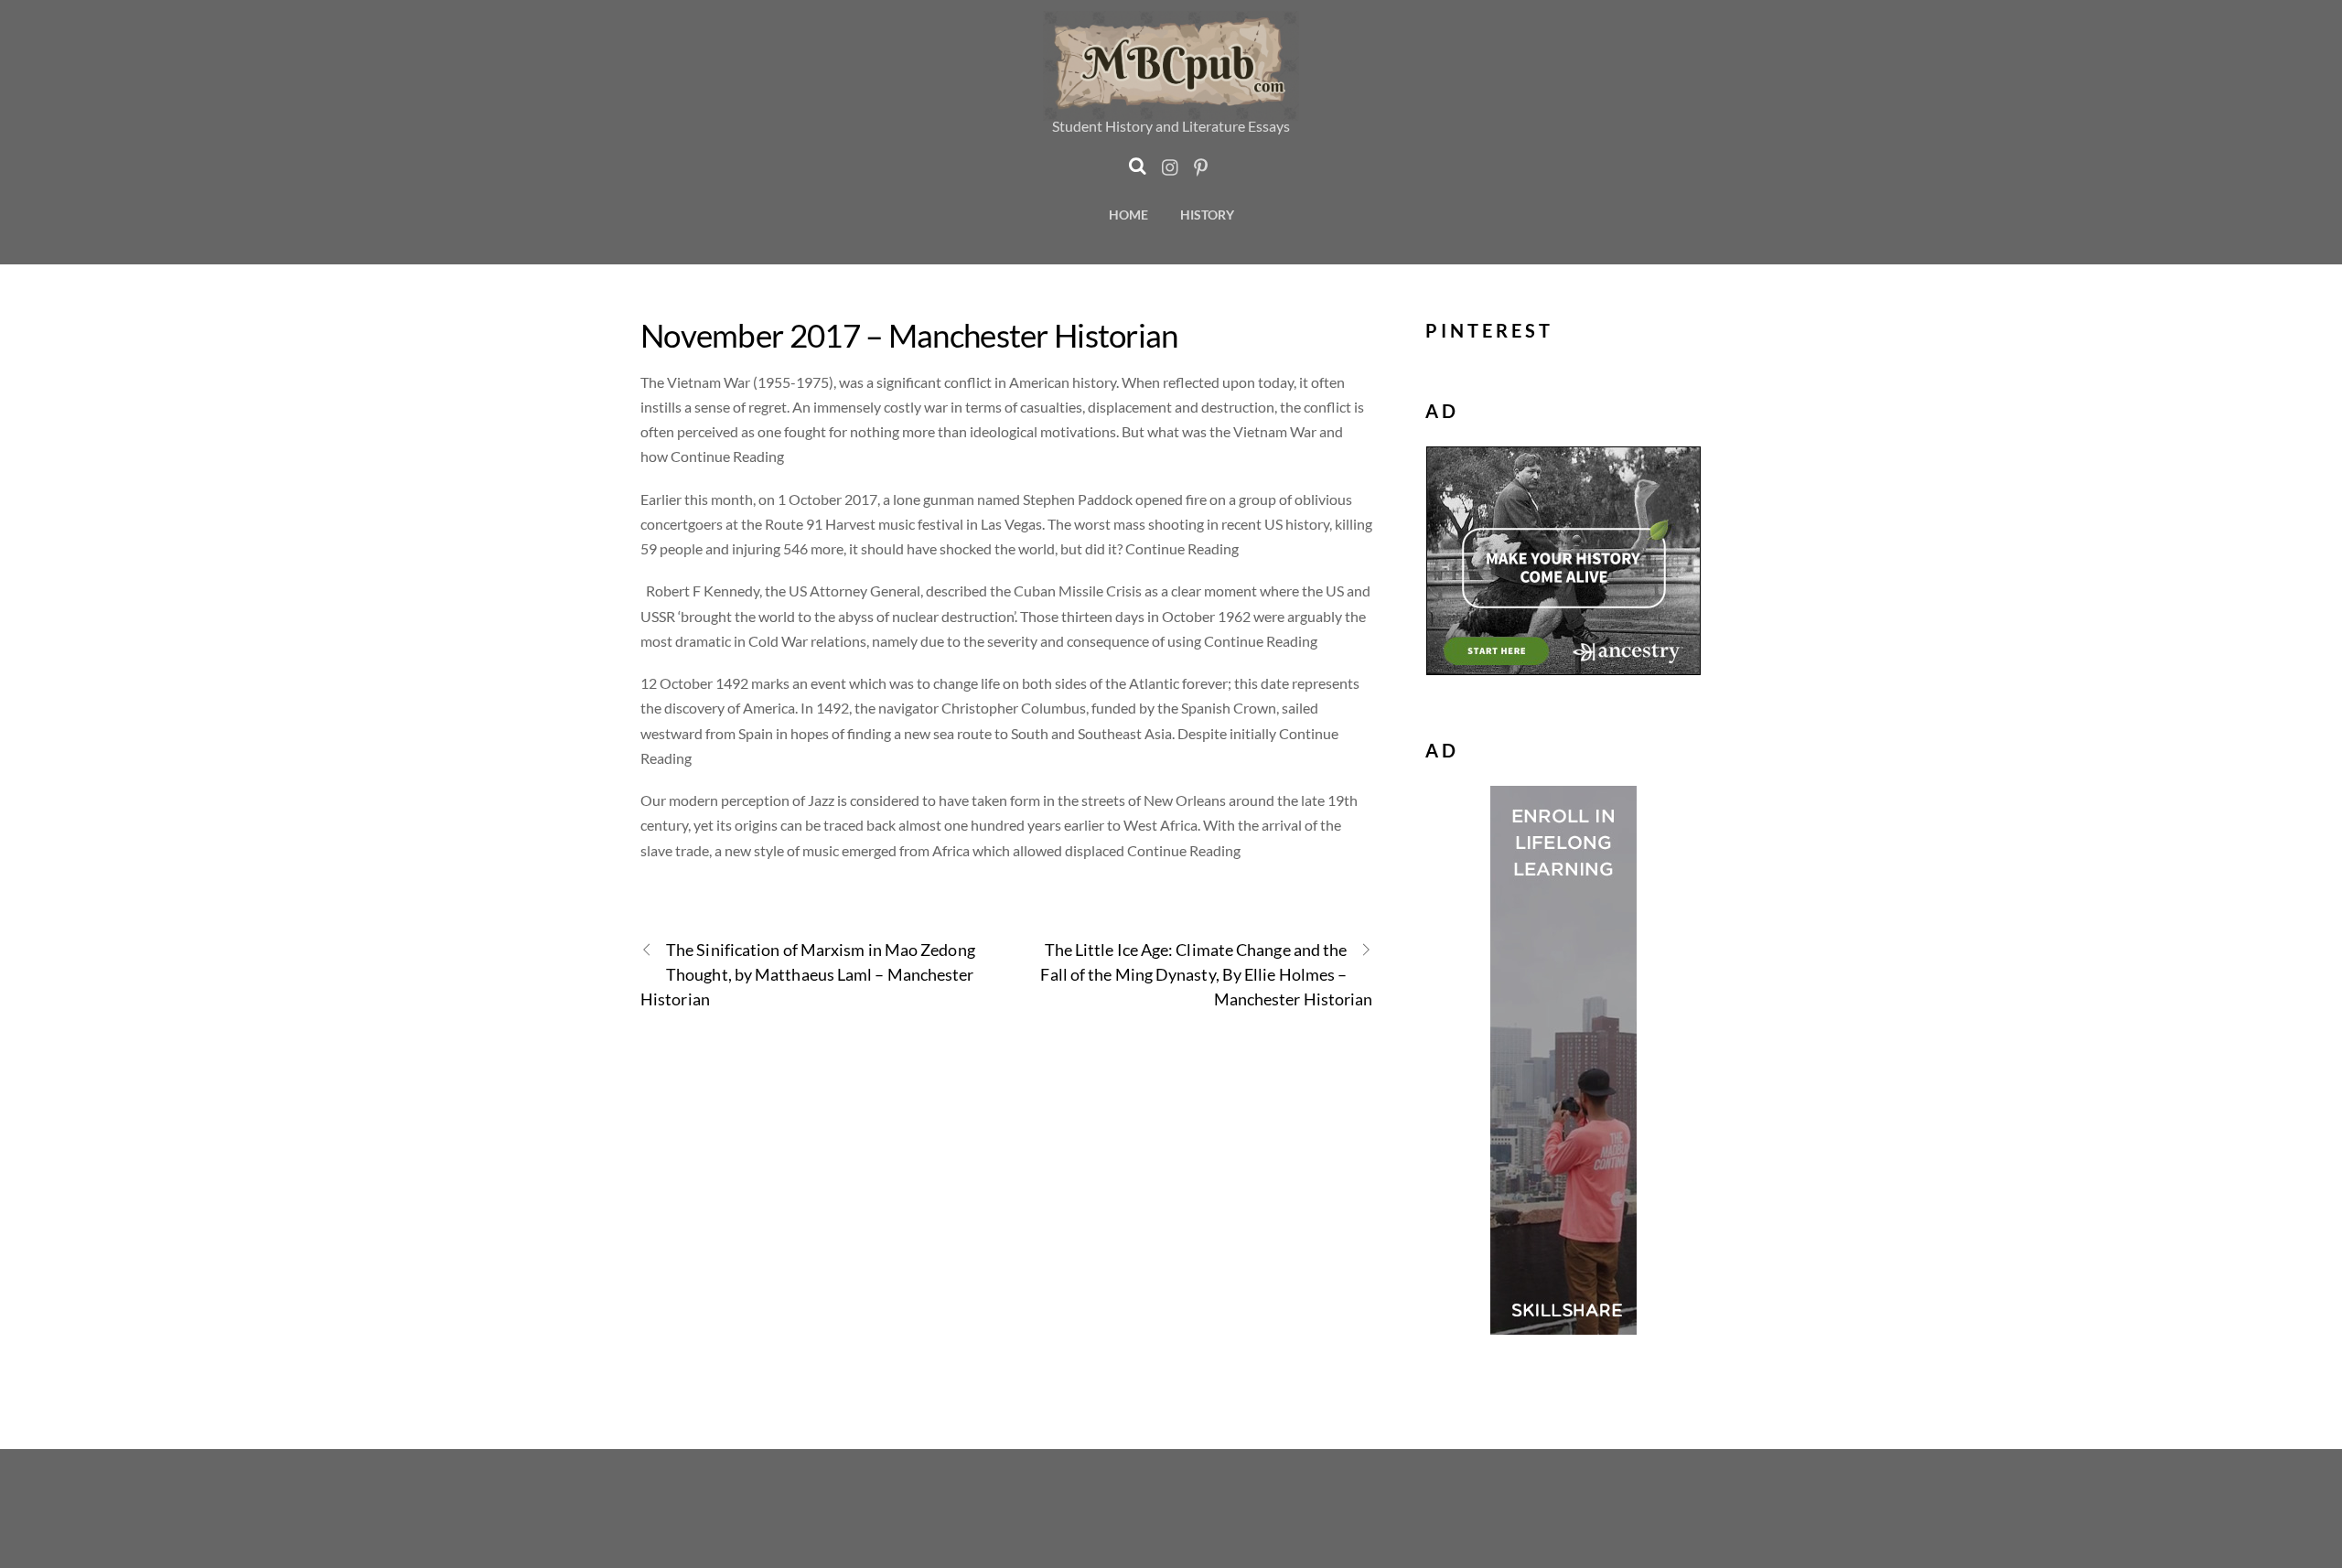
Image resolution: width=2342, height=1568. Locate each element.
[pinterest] (1201, 162)
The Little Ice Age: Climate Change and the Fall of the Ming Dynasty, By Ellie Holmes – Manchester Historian (1206, 974)
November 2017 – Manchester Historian (909, 335)
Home (1128, 215)
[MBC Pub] (1171, 109)
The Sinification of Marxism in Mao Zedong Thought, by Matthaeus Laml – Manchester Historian (808, 974)
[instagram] (1171, 162)
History (1207, 215)
